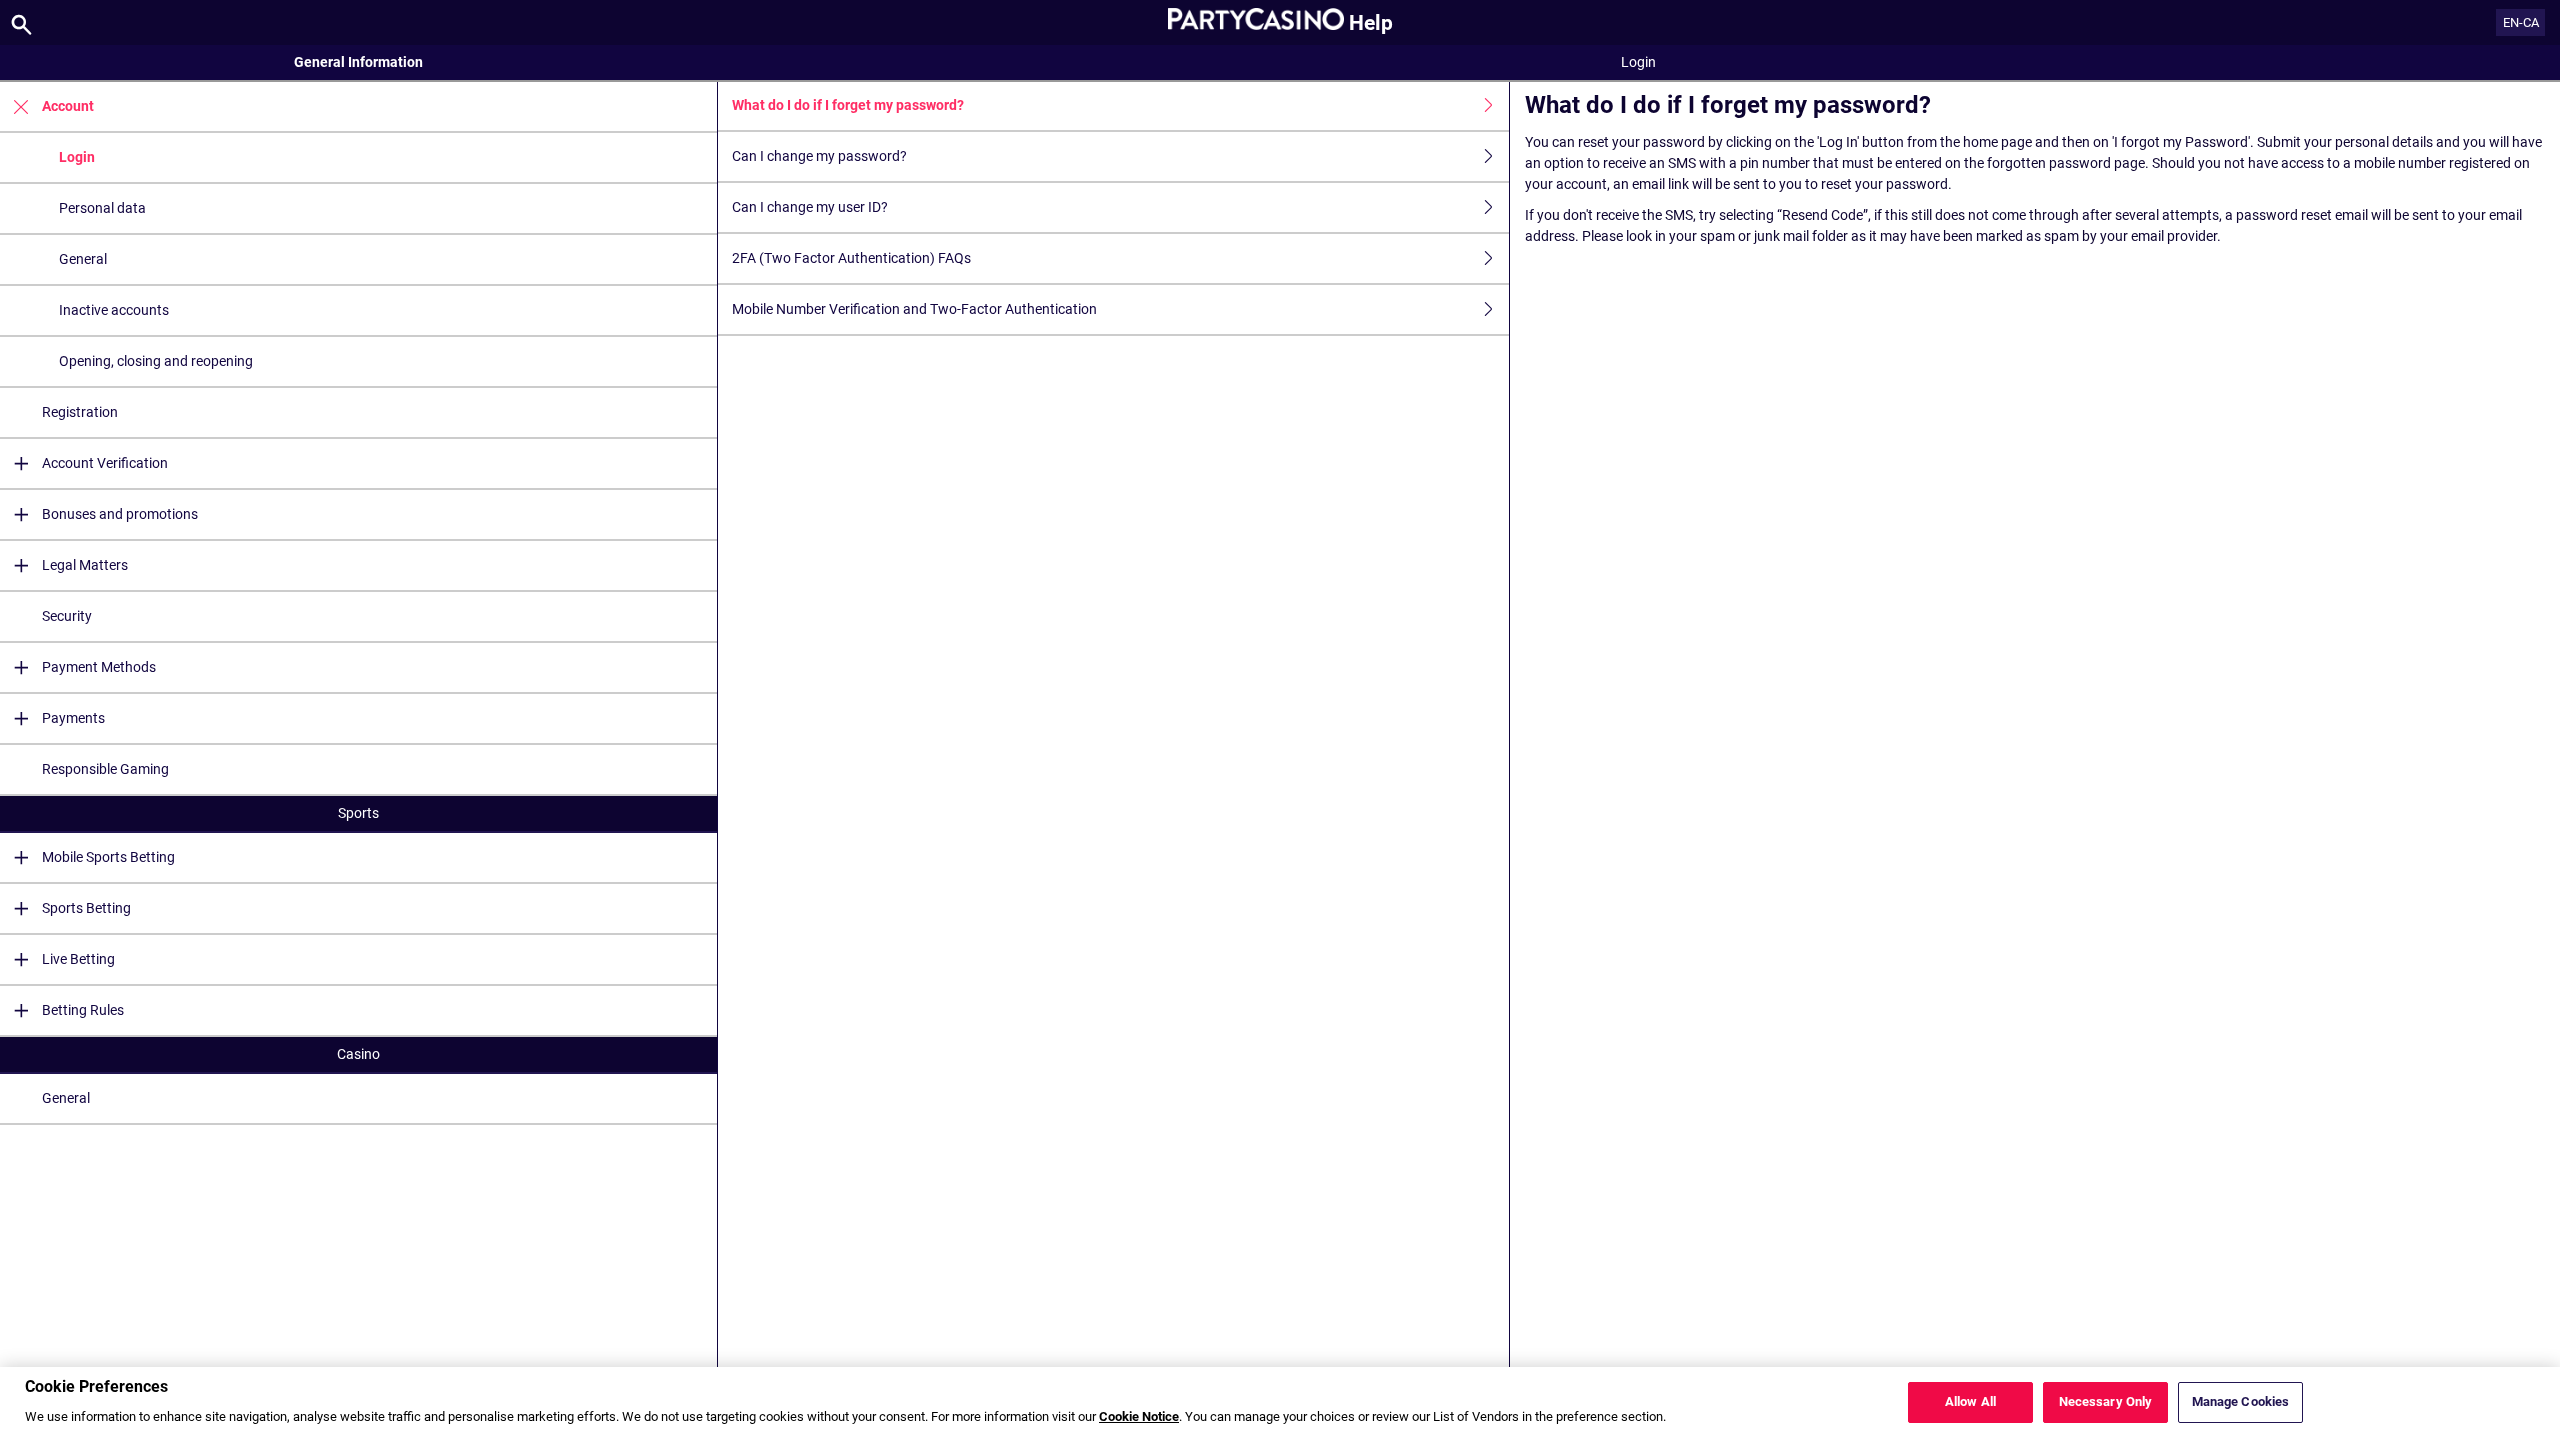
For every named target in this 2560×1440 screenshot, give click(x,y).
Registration (80, 412)
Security (67, 616)
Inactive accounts (114, 310)
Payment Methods (99, 667)
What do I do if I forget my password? (848, 105)
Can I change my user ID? (810, 207)
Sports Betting (86, 908)
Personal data (102, 208)
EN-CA (2521, 22)
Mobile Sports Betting (108, 857)
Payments (73, 718)
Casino (358, 1054)
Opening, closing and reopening (156, 361)
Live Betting (78, 959)
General (83, 259)
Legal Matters (85, 565)
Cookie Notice (1139, 1417)
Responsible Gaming (105, 769)
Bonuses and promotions (120, 514)
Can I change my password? (819, 156)
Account (68, 106)
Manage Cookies (2241, 1402)
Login (77, 157)
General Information (358, 62)
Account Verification (105, 463)
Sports (358, 813)
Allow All (1970, 1402)
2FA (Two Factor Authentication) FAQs (851, 258)
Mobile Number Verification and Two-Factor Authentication (914, 309)
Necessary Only (2106, 1402)
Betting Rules (83, 1010)
